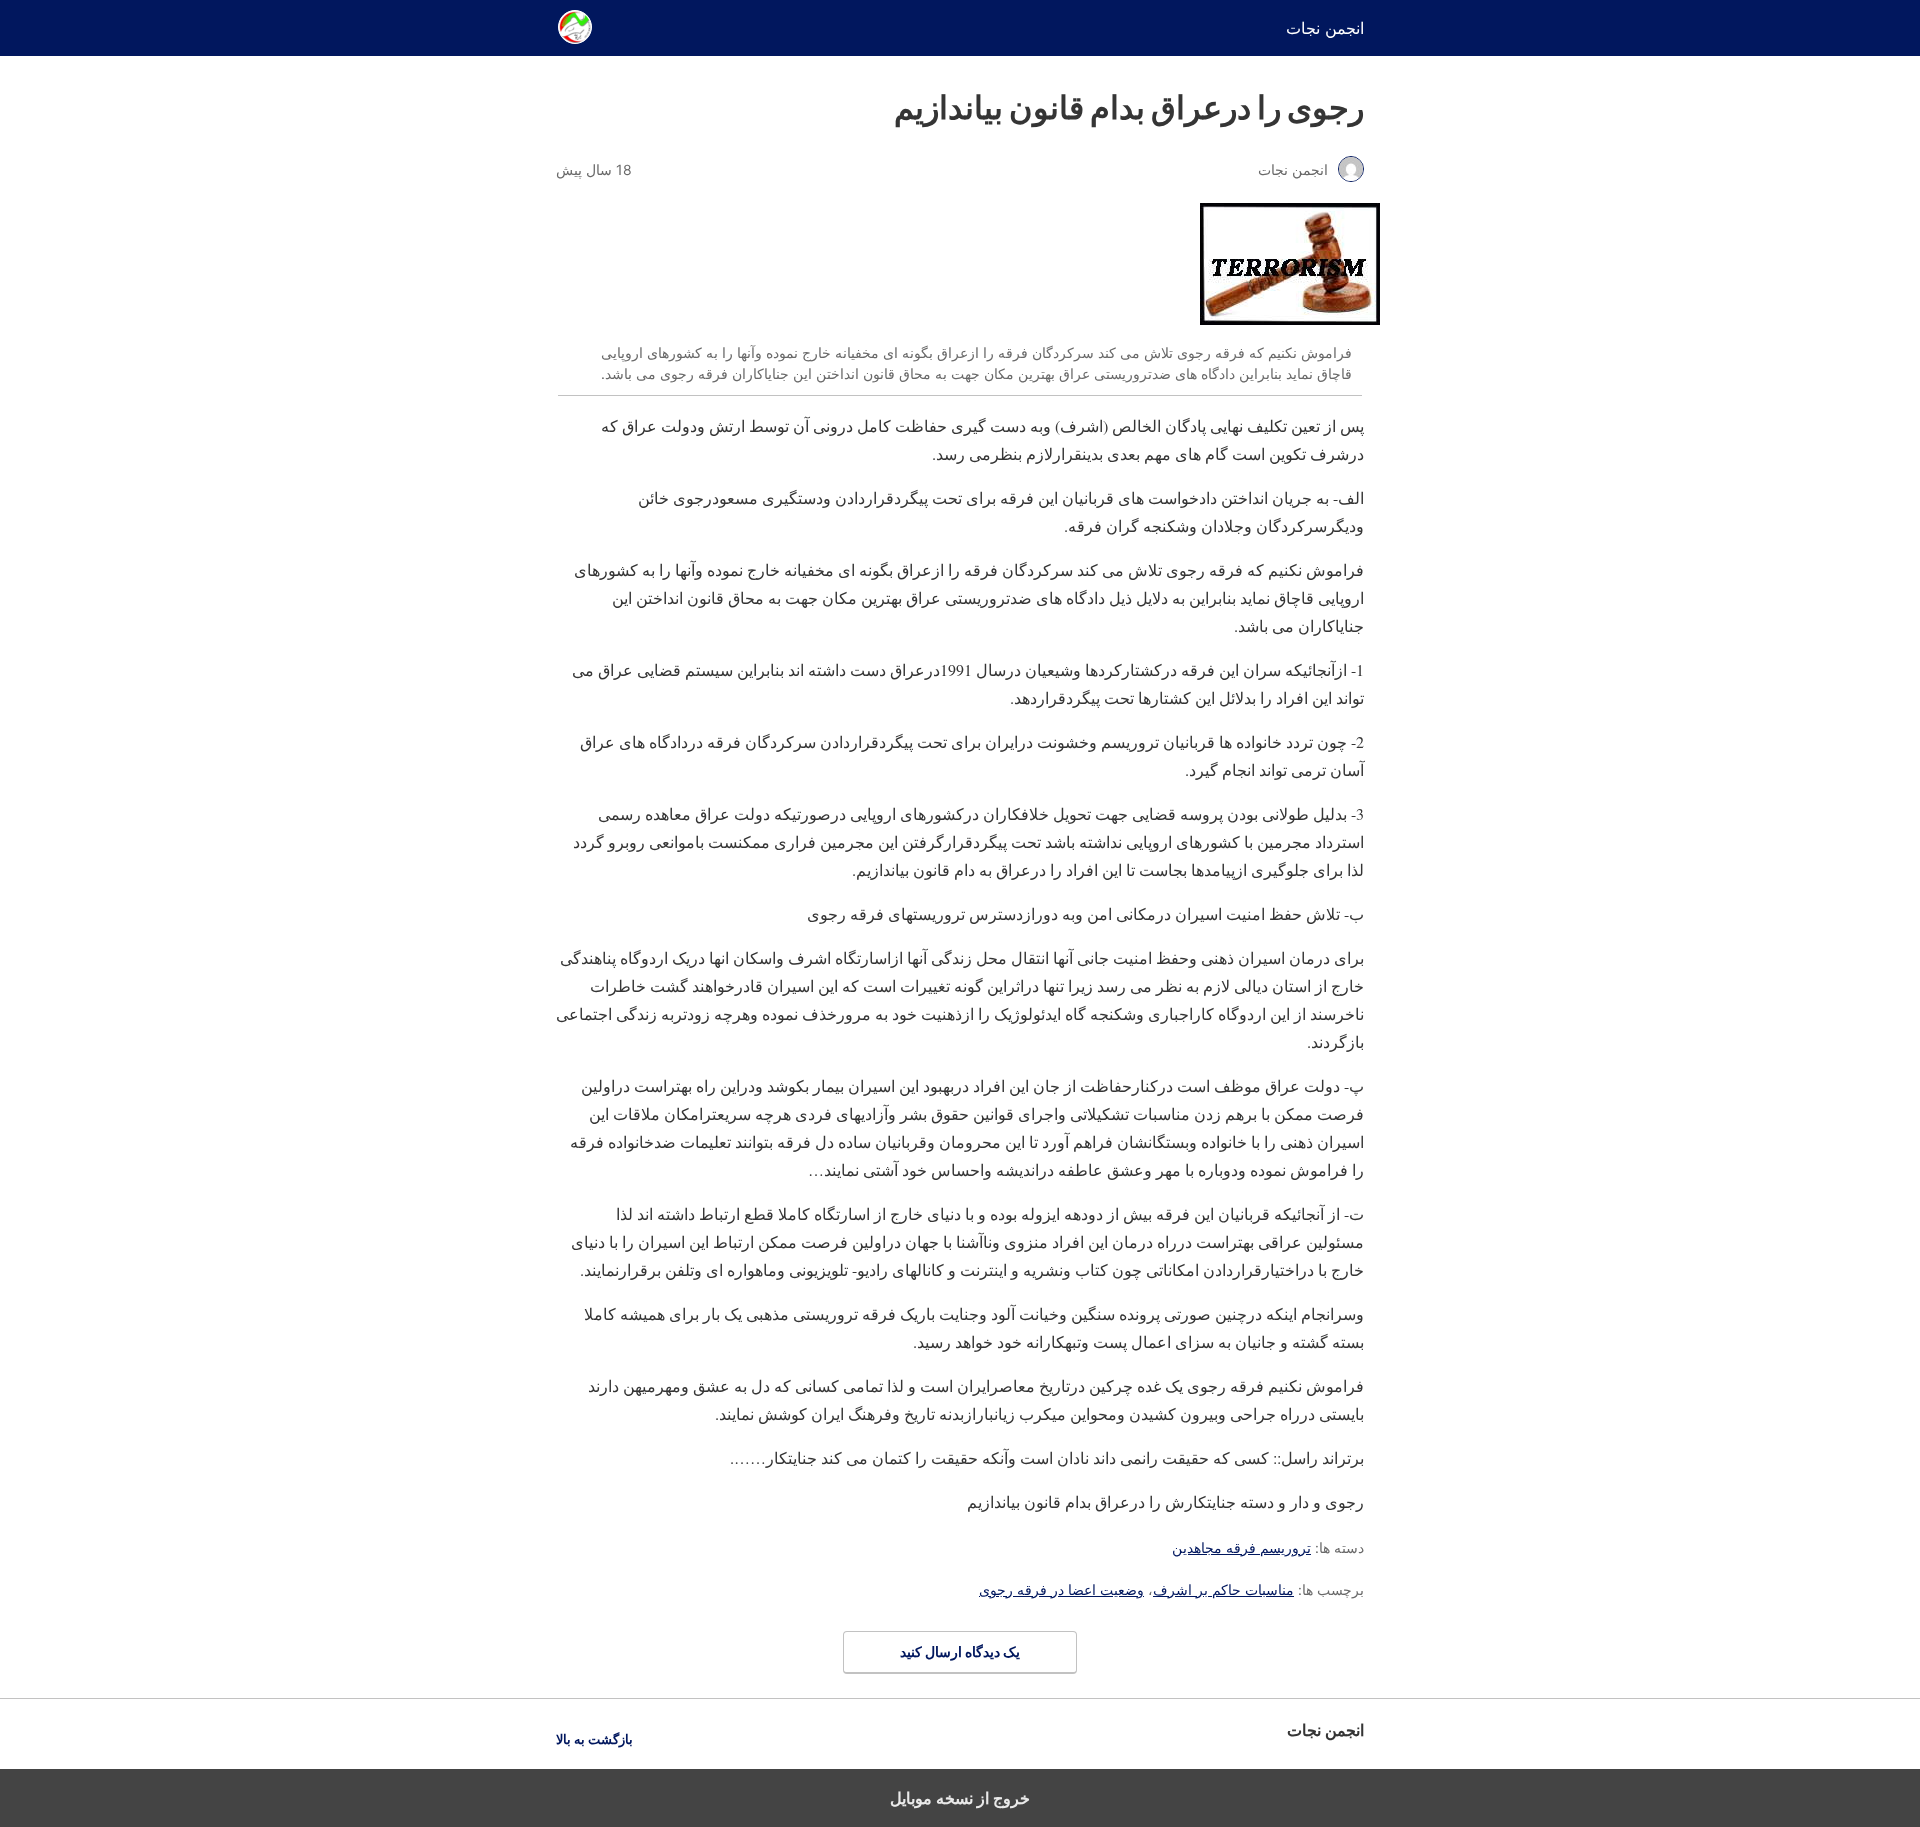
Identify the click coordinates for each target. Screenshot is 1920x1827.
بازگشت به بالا (594, 1739)
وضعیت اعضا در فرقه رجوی (1061, 1589)
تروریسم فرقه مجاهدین (1241, 1547)
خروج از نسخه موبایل (960, 1798)
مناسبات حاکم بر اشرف (1223, 1589)
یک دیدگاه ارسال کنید (960, 1651)
